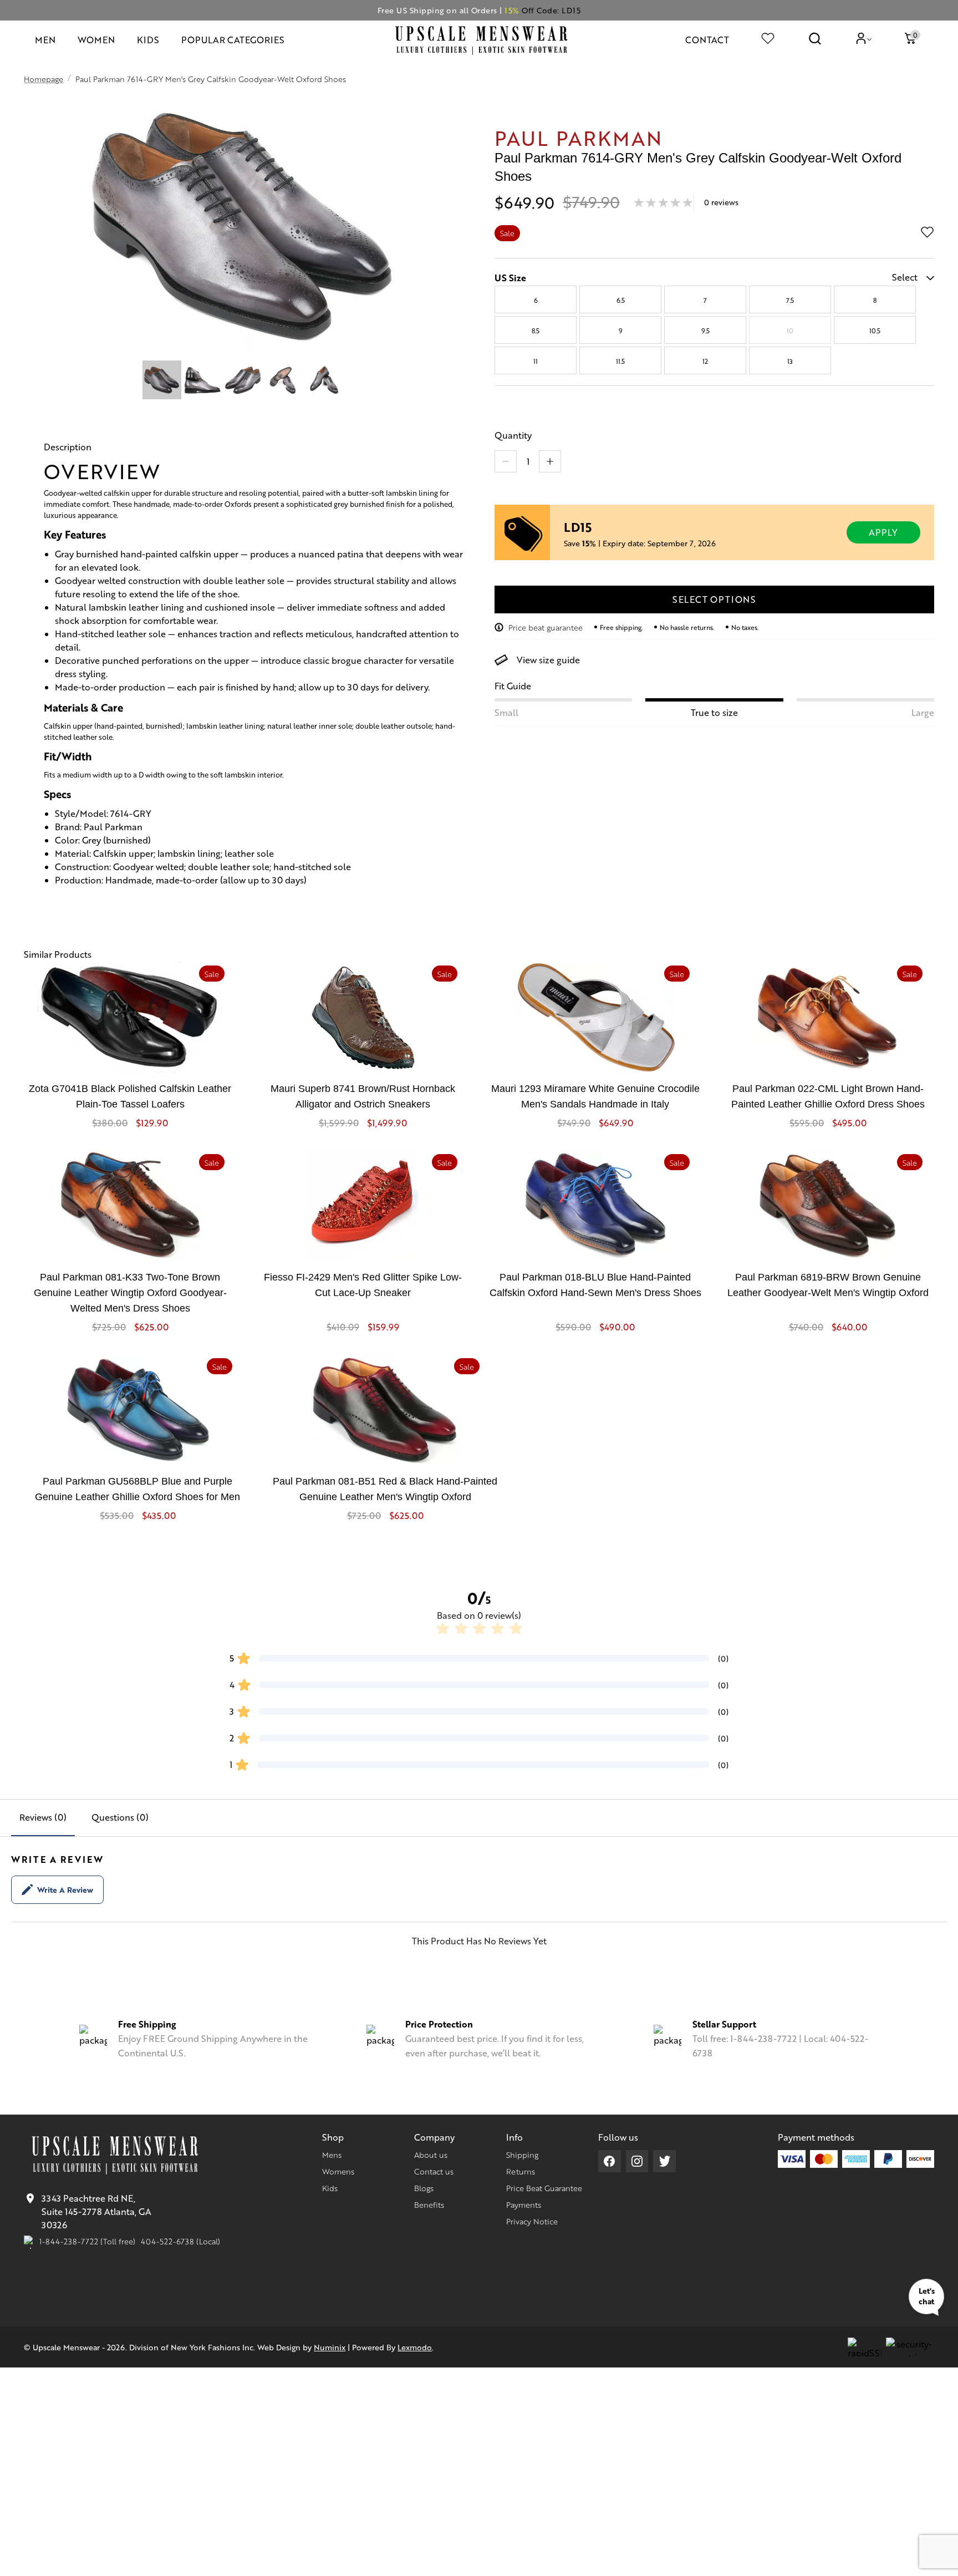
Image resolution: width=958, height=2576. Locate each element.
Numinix (330, 2347)
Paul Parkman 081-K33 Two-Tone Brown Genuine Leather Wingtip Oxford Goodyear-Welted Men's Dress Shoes (130, 1293)
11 (536, 361)
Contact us (434, 2171)
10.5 (875, 331)
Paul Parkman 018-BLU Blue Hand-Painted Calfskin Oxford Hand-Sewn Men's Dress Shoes (595, 1285)
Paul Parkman (579, 137)
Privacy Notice (532, 2221)
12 (705, 361)
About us (431, 2155)
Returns (521, 2171)
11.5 (620, 361)
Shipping (522, 2155)
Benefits (429, 2204)
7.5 (790, 300)
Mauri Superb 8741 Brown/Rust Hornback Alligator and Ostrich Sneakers (363, 1096)
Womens (338, 2171)
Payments (524, 2204)
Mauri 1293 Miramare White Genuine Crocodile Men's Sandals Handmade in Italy (595, 1096)
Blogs (424, 2188)
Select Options (714, 599)
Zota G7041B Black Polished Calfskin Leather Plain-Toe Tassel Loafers (130, 1096)
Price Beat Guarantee (544, 2188)
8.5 (536, 331)
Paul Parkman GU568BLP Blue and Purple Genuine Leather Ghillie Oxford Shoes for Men (137, 1489)
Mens (332, 2155)
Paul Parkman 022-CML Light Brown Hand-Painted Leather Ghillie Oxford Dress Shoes (828, 1096)
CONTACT (707, 40)
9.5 (705, 331)
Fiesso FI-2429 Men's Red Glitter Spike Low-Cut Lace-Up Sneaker (363, 1285)
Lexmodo (415, 2347)
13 (790, 361)
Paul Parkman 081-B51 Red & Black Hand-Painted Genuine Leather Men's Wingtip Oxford (385, 1489)
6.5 (621, 300)
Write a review (65, 1889)
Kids (330, 2188)
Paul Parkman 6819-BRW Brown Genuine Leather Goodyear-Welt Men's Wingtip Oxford (828, 1285)
